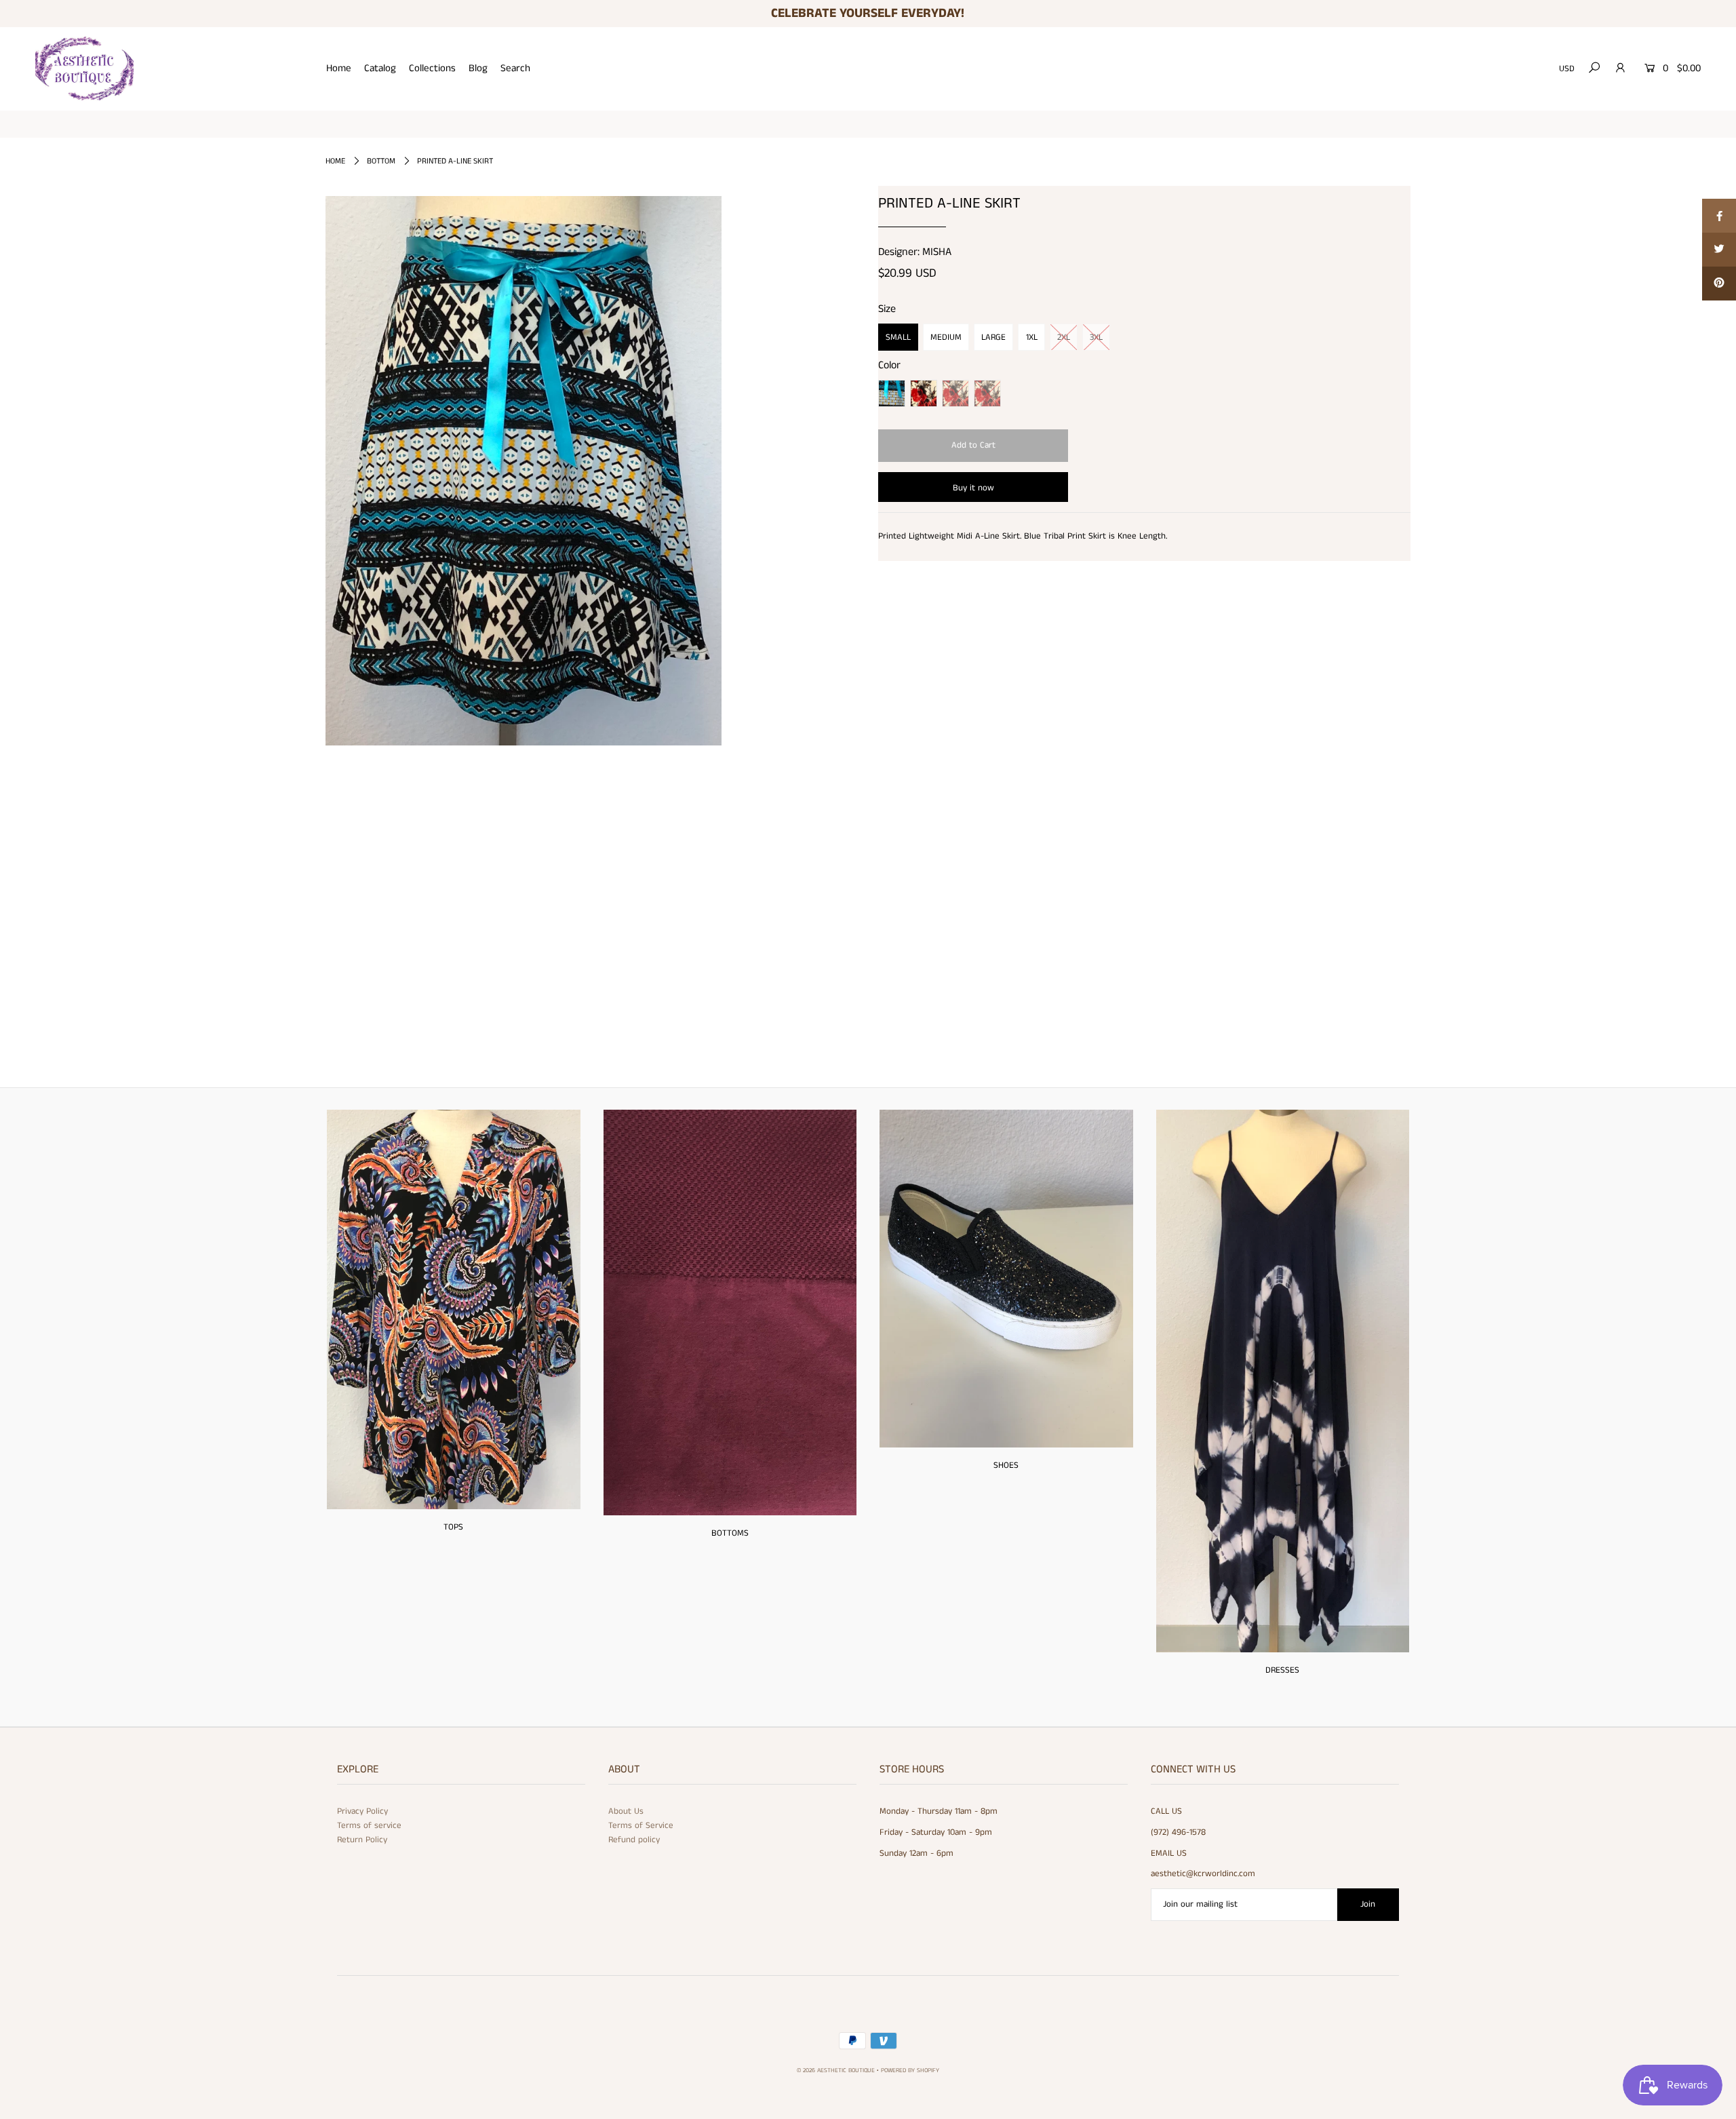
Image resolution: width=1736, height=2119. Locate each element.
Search (515, 68)
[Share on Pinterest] (1719, 284)
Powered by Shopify (910, 2071)
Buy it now (973, 488)
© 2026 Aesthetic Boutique (836, 2071)
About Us (626, 1811)
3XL (1096, 337)
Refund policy (634, 1840)
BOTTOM (381, 161)
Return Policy (362, 1840)
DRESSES (1282, 1670)
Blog (478, 68)
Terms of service (369, 1826)
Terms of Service (641, 1826)
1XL (1032, 337)
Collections (432, 68)
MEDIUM (946, 337)
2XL (1064, 337)
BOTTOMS (730, 1533)
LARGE (993, 337)
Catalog (380, 68)
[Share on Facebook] (1719, 216)
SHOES (1006, 1465)
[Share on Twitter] (1719, 250)
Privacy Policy (362, 1811)
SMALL (898, 337)
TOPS (453, 1527)
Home (339, 68)
